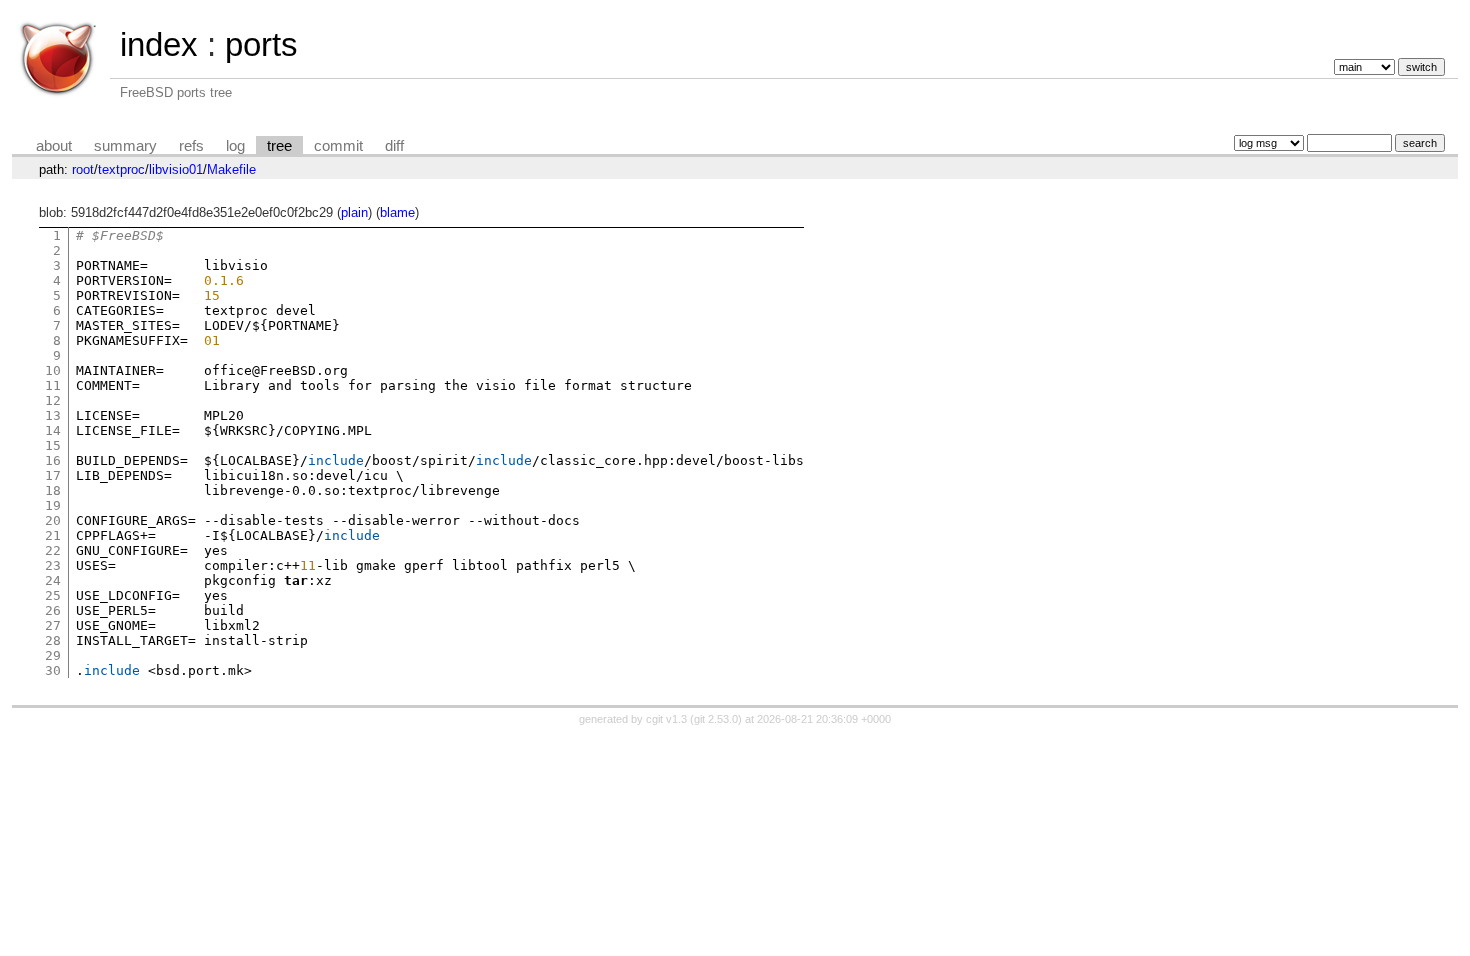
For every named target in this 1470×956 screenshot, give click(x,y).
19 (53, 505)
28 (53, 640)
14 (53, 430)
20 (53, 520)
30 (53, 670)
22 (53, 550)
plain (354, 212)
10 (53, 370)
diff (394, 146)
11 (53, 385)
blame (397, 212)
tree (279, 146)
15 (53, 445)
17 (53, 475)
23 (53, 565)
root (83, 169)
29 (53, 655)
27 (53, 625)
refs (191, 146)
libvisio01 (176, 169)
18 (53, 490)
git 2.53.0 (716, 719)
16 (53, 460)
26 (53, 610)
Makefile (231, 169)
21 (53, 535)
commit (338, 146)
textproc (121, 169)
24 (53, 580)
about (54, 146)
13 (53, 415)
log (235, 146)
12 (53, 400)
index (159, 44)
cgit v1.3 (666, 719)
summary (125, 146)
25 (53, 595)
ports (261, 44)
